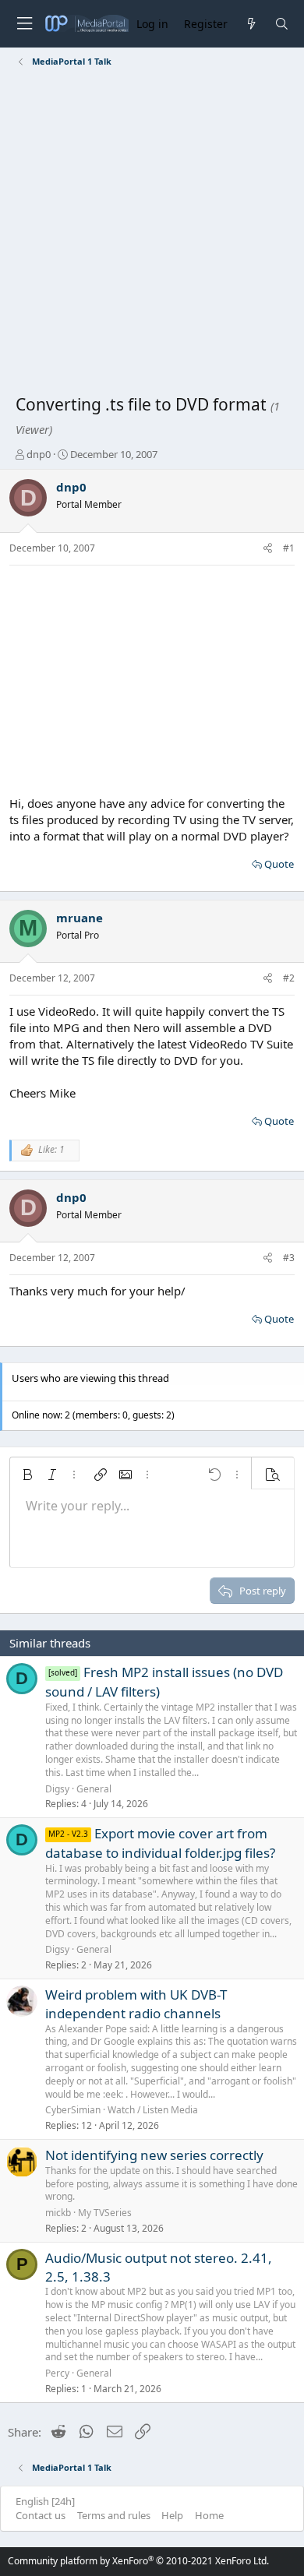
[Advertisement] (152, 234)
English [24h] (45, 2501)
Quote (279, 864)
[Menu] (24, 24)
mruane (80, 918)
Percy (57, 2373)
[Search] (282, 24)
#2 (289, 978)
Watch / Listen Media (153, 2110)
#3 (289, 1258)
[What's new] (251, 24)
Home (209, 2515)
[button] (27, 1475)
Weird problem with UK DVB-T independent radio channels (136, 2004)
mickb (58, 2213)
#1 (289, 548)
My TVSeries (105, 2213)
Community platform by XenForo (138, 2561)
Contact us (41, 2515)
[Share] (268, 549)
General (94, 1789)
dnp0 (39, 454)
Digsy (57, 1789)
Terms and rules (114, 2515)
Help (172, 2515)
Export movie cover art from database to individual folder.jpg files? (160, 1843)
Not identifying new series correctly (154, 2155)
